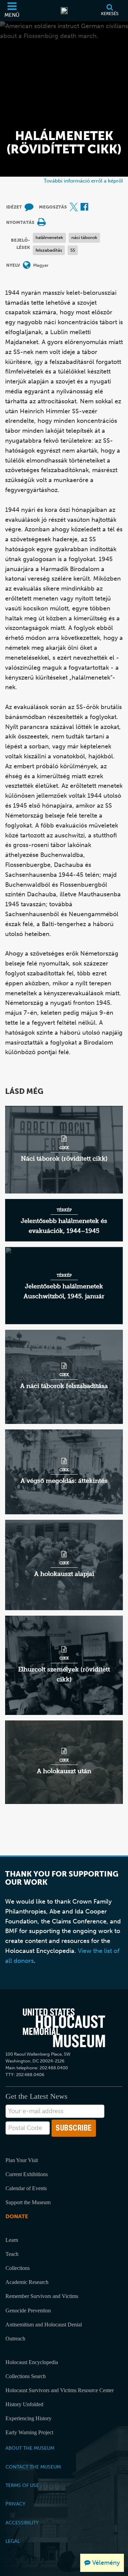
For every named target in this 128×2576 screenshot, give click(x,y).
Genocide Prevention (28, 2310)
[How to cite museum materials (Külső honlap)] (29, 207)
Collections (18, 2268)
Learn (12, 2240)
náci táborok (84, 237)
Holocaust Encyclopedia (32, 2362)
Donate (17, 2216)
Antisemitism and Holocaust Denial (44, 2325)
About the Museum (30, 2448)
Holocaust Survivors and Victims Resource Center (60, 2390)
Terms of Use (22, 2485)
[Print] (41, 223)
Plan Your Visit (22, 2160)
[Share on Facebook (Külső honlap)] (84, 207)
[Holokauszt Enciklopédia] (64, 11)
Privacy (15, 2504)
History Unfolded (24, 2404)
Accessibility (22, 2523)
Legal (13, 2541)
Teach (12, 2254)
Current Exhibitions (27, 2174)
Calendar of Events (26, 2188)
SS (73, 250)
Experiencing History (29, 2418)
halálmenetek (49, 237)
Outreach (15, 2339)
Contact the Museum (33, 2467)
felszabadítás (49, 250)
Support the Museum (28, 2202)
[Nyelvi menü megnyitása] (27, 266)
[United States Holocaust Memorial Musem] (64, 2028)
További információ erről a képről (83, 181)
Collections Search (26, 2376)
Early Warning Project (29, 2432)
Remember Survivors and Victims (42, 2296)
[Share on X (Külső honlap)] (74, 207)
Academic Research (27, 2282)
